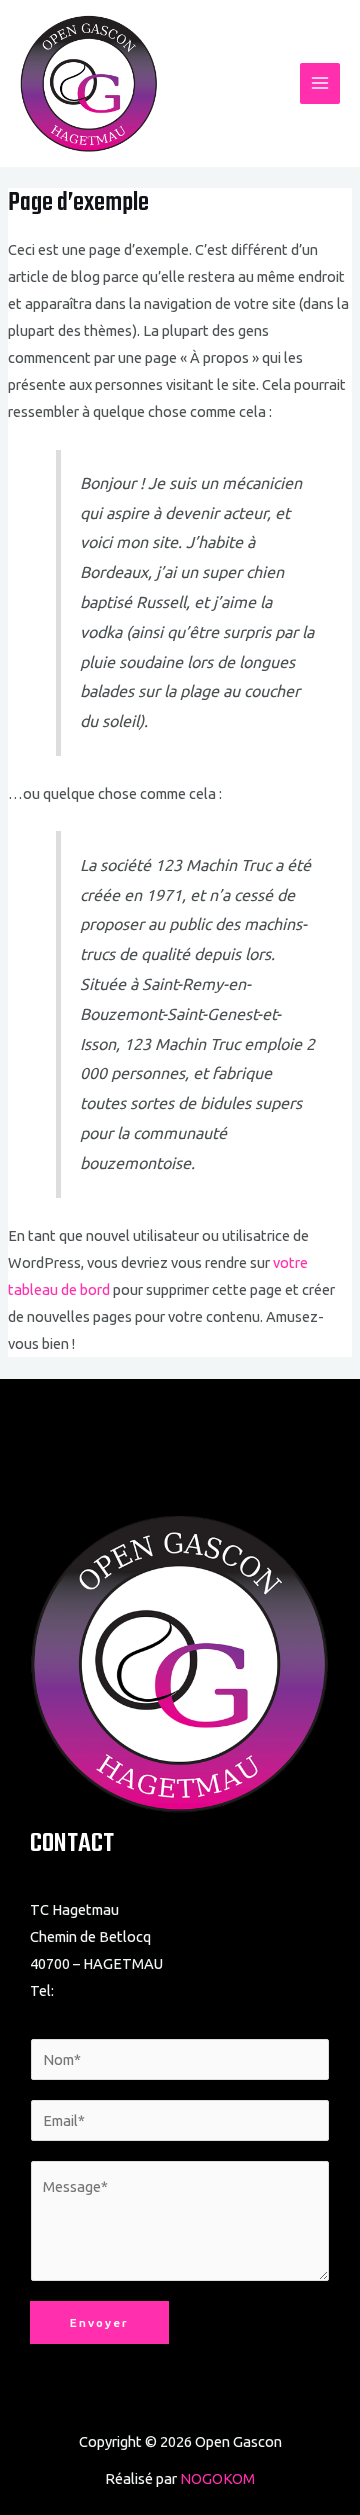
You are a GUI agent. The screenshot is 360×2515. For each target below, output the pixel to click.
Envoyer (99, 2322)
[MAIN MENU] (320, 83)
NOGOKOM (217, 2478)
